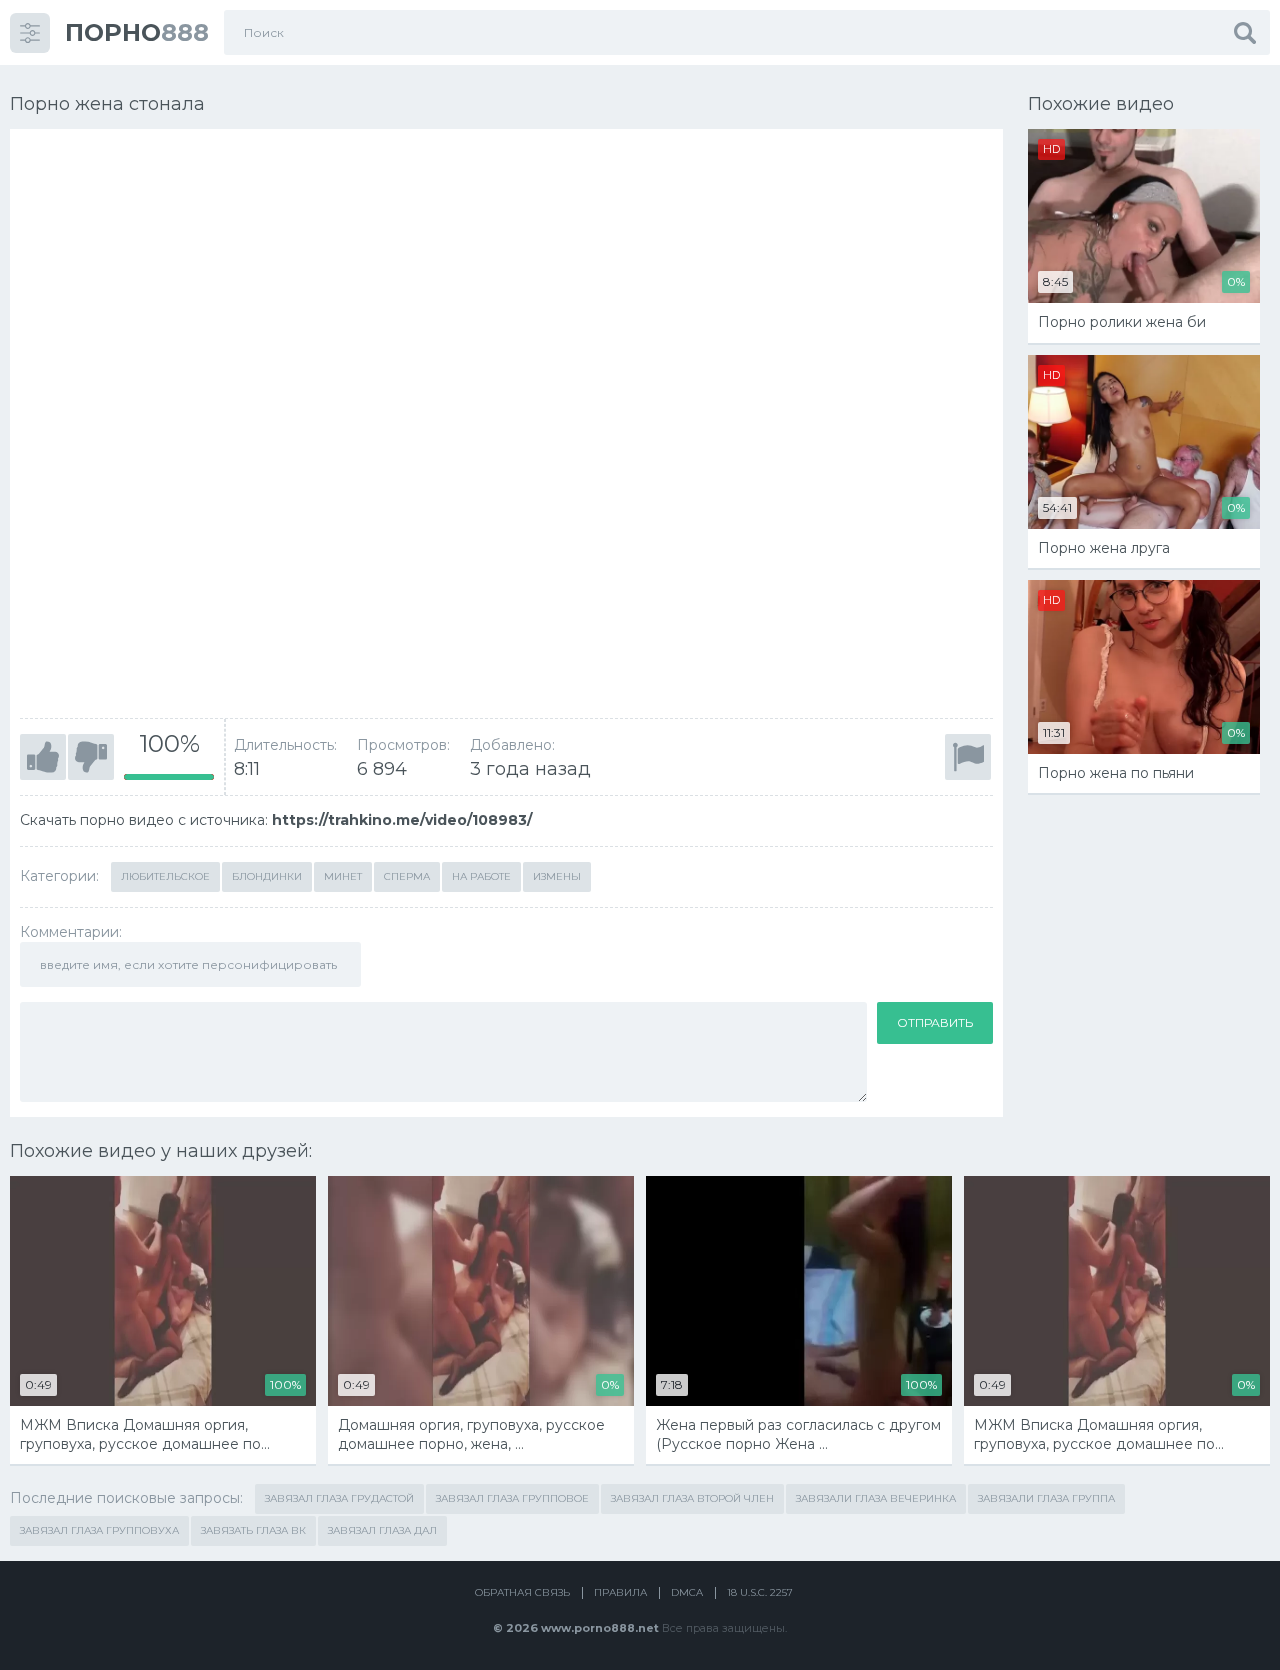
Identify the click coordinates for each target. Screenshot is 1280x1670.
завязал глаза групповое (512, 1498)
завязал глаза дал (382, 1530)
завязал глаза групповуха (99, 1530)
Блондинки (267, 876)
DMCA (687, 1592)
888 (137, 32)
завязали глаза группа (1046, 1498)
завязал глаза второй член (692, 1498)
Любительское (165, 876)
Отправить (935, 1022)
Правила (620, 1592)
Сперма (407, 876)
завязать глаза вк (253, 1530)
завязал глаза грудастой (339, 1498)
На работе (481, 876)
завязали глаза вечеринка (876, 1498)
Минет (343, 876)
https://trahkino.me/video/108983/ (402, 820)
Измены (557, 876)
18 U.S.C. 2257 (760, 1592)
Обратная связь (522, 1592)
